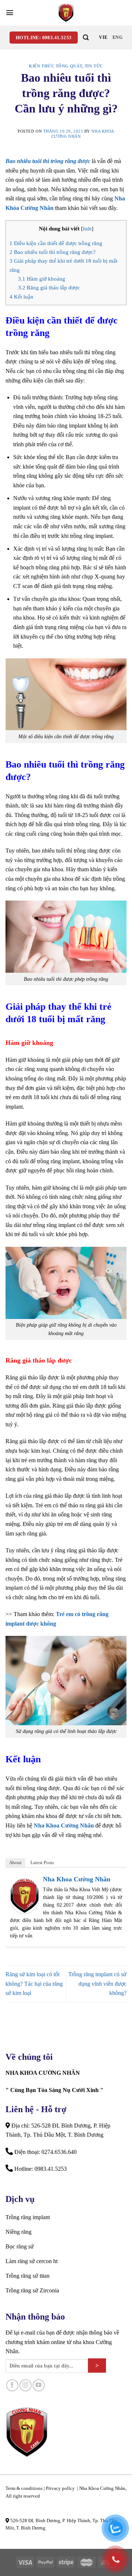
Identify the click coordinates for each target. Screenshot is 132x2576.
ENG (118, 37)
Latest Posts (42, 1862)
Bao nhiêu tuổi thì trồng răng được (48, 161)
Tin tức (94, 66)
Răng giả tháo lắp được (49, 287)
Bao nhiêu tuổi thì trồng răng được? (53, 252)
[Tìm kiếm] (86, 38)
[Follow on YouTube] (39, 2385)
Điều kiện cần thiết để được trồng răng (56, 243)
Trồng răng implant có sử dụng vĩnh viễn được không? (97, 1984)
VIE (103, 37)
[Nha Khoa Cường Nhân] (66, 13)
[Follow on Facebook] (12, 2385)
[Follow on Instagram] (25, 2385)
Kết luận (21, 297)
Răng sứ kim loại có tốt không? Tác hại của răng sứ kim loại (34, 1984)
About (15, 1862)
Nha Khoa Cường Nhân (64, 1825)
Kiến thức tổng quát (56, 66)
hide (87, 229)
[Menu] (10, 13)
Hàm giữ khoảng (42, 279)
